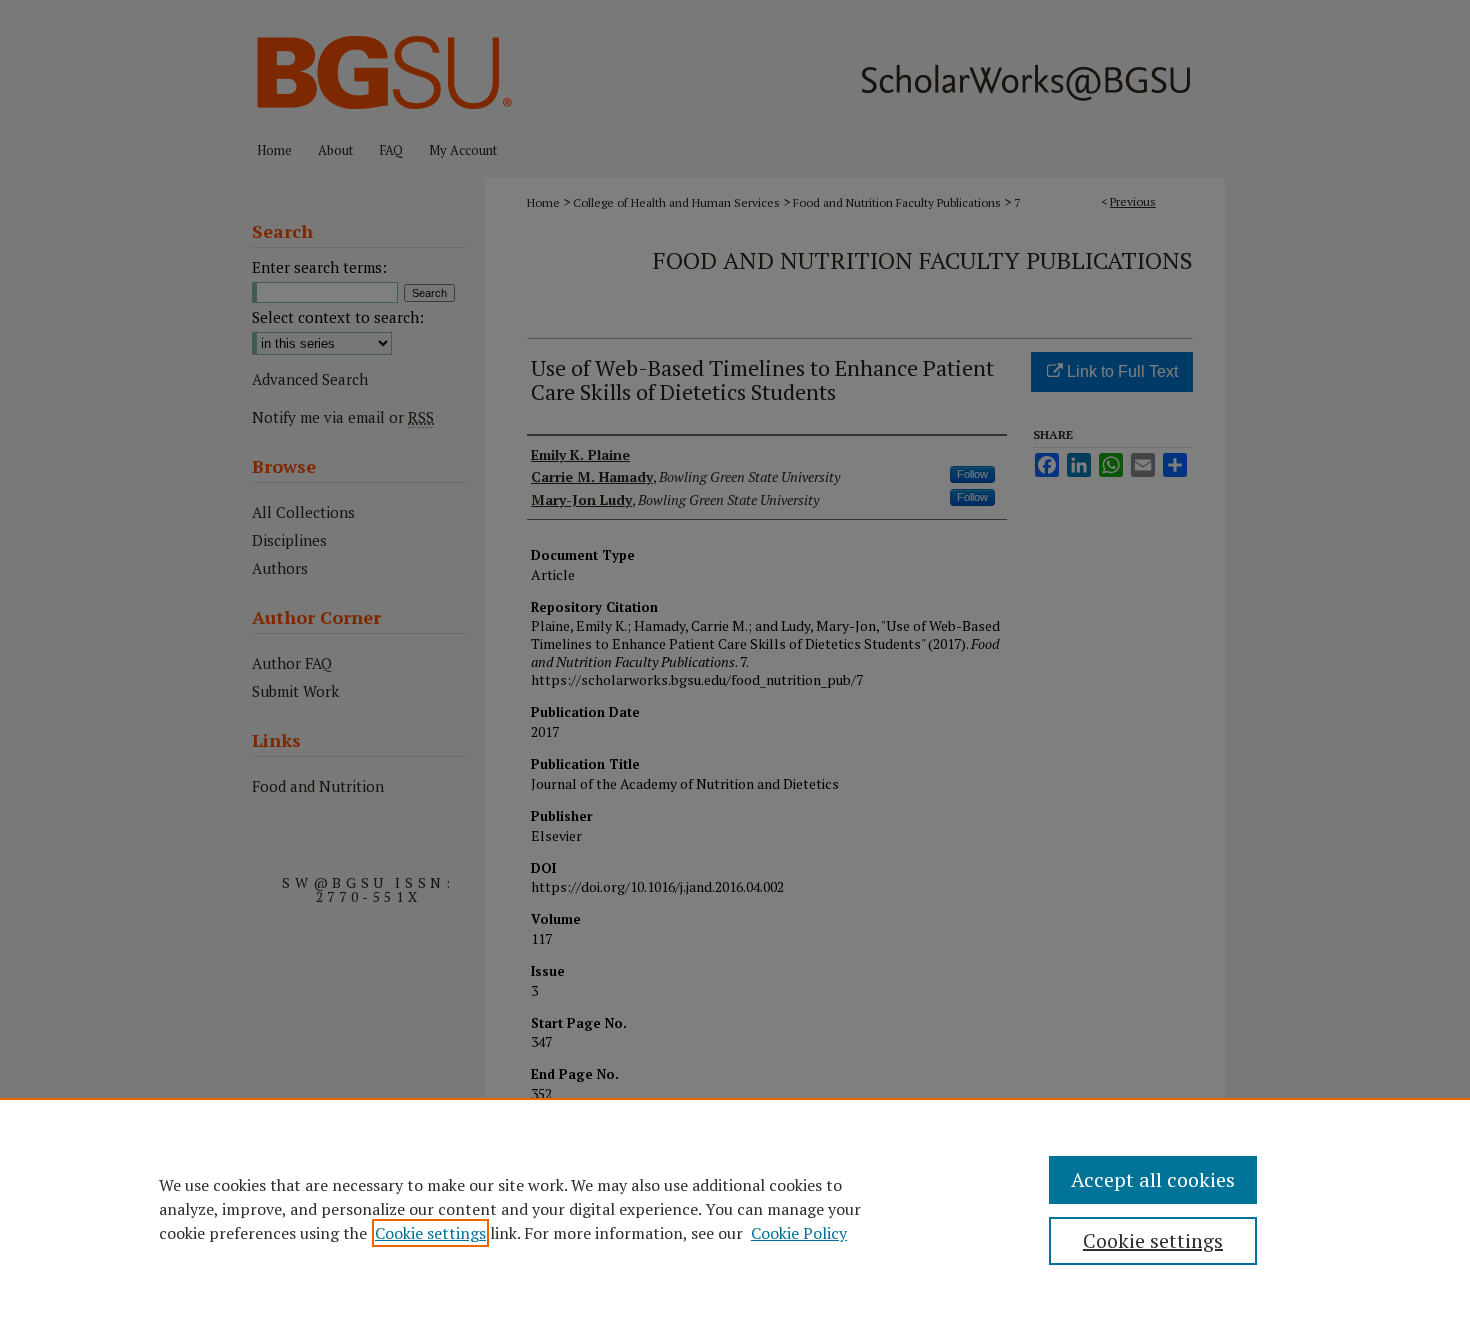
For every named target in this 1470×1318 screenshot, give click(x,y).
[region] (735, 1208)
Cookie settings (430, 1233)
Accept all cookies (1153, 1179)
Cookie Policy (799, 1233)
